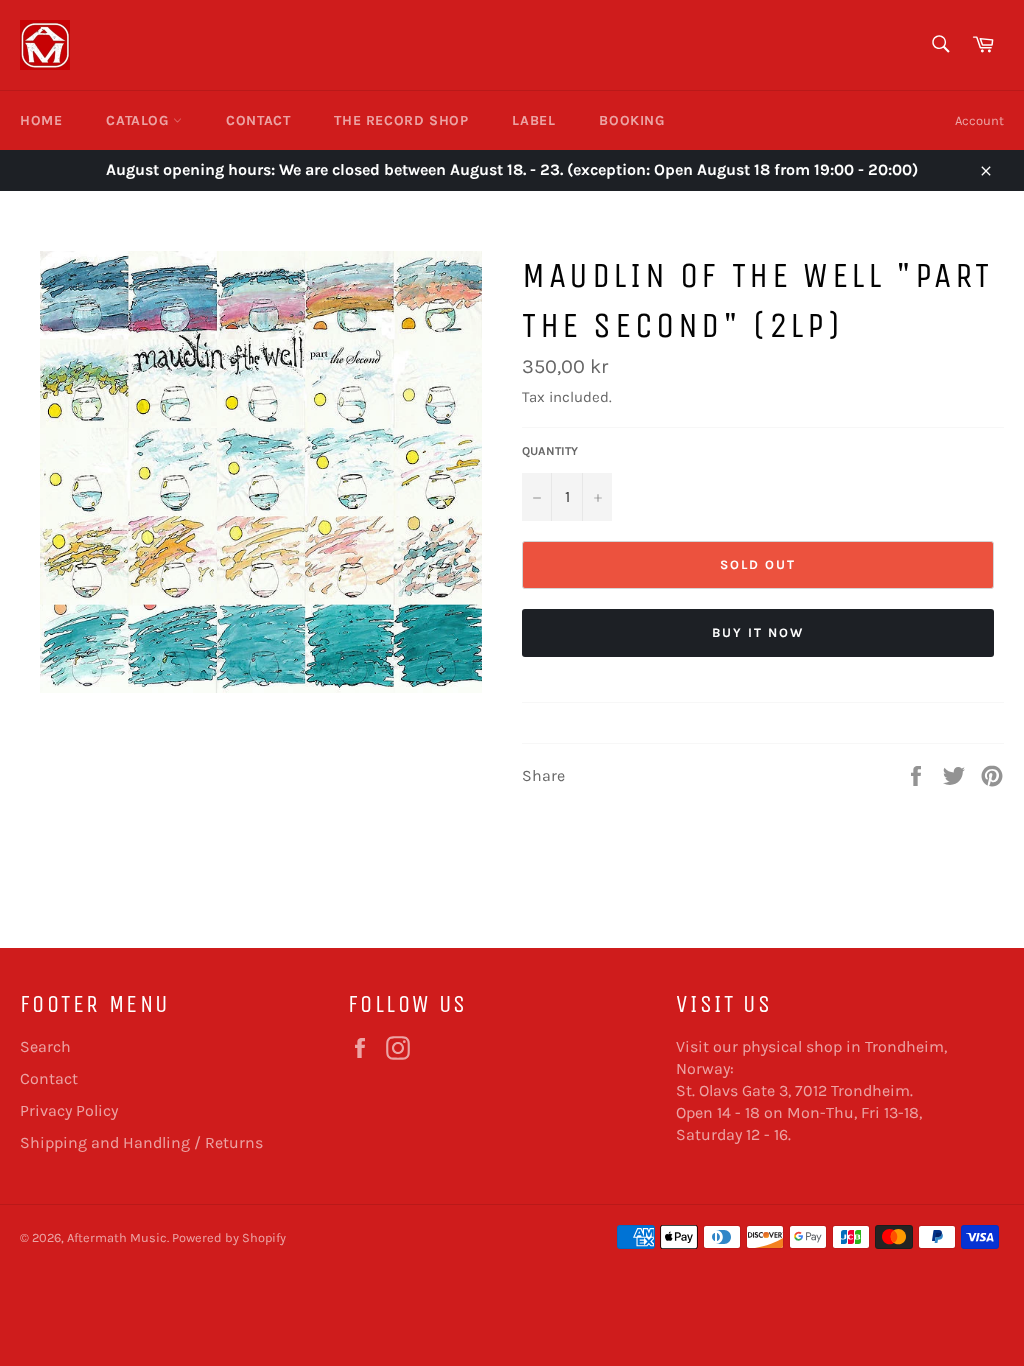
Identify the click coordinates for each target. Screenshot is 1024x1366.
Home (41, 120)
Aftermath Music (117, 1237)
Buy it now (758, 632)
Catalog (139, 120)
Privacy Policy (69, 1110)
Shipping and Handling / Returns (141, 1142)
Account (979, 120)
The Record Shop (401, 120)
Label (533, 120)
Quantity (550, 451)
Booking (631, 120)
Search (45, 1046)
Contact (258, 120)
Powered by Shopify (229, 1237)
